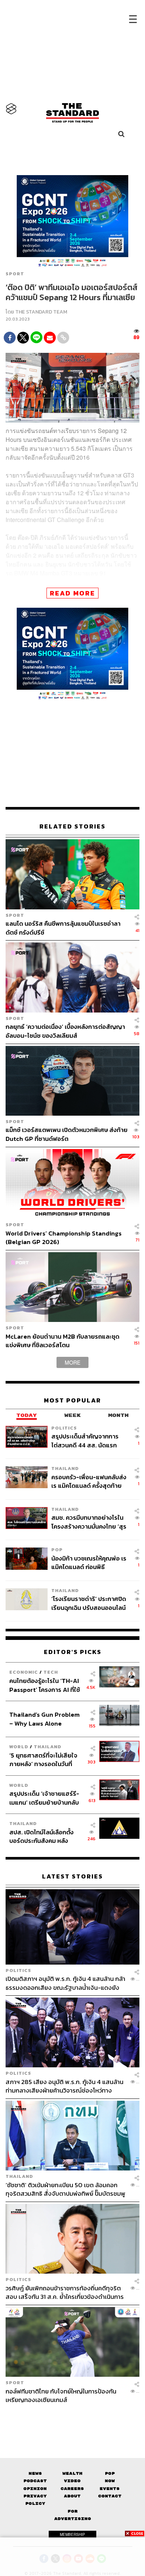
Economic (24, 1672)
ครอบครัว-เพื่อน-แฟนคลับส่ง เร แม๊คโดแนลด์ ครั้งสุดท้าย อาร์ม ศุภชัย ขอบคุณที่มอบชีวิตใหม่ (89, 1481)
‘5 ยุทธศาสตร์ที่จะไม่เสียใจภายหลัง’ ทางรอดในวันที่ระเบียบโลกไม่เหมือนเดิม (43, 1760)
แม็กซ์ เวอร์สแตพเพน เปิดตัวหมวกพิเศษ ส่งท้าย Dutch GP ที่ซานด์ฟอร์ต (67, 1134)
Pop (110, 2473)
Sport (15, 274)
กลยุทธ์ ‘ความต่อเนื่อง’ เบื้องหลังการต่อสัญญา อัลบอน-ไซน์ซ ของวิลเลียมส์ (65, 1031)
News (35, 2473)
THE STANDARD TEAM (41, 312)
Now (110, 2481)
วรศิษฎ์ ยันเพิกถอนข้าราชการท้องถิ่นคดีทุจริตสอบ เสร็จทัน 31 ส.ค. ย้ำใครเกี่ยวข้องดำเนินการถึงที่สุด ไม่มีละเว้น (65, 2292)
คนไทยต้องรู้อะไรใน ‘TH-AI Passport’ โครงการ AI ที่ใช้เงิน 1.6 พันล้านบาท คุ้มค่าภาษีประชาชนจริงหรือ (47, 1685)
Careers (72, 2489)
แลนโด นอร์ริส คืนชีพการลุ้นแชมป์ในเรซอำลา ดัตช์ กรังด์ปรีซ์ (63, 928)
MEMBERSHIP (72, 2534)
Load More (72, 2417)
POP (57, 1550)
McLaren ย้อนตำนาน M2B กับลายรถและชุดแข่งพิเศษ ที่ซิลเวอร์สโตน (62, 1341)
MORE (72, 1362)
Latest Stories (72, 1876)
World (19, 1747)
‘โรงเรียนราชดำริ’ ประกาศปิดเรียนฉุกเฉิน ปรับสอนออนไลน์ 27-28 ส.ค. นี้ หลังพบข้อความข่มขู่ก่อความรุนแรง (89, 1603)
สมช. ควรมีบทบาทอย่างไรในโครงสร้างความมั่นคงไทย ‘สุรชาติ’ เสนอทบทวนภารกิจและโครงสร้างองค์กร (89, 1522)
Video (72, 2481)
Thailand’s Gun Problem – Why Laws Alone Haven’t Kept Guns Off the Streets (44, 1719)
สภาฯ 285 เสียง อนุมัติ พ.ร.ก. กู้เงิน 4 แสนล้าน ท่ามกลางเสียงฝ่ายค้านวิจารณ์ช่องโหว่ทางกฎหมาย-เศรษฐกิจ (65, 2086)
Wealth (72, 2473)
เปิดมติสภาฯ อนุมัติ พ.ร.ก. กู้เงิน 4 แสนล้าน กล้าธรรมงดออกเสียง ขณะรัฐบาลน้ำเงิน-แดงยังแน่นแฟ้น (65, 1983)
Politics (64, 1428)
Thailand (65, 1468)
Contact (110, 2496)
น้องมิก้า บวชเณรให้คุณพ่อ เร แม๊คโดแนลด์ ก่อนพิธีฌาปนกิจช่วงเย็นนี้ (89, 1563)
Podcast (35, 2481)
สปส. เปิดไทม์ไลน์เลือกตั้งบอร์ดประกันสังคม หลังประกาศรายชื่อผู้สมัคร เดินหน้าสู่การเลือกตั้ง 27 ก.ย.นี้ (44, 1836)
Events (110, 2489)
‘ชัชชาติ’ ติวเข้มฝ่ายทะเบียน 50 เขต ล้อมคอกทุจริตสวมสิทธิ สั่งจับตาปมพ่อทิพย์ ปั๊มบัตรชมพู (65, 2189)
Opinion (35, 2489)
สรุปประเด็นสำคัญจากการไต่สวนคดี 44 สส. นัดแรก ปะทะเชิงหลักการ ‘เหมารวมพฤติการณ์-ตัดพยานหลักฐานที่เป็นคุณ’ (85, 1440)
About (72, 2496)
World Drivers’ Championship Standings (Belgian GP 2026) (64, 1238)
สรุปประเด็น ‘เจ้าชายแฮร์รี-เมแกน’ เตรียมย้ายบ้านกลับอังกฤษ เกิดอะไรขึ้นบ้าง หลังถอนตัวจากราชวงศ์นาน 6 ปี (45, 1798)
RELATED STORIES (72, 826)
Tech (51, 1672)
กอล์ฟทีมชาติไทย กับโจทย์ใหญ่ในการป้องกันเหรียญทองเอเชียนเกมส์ (61, 2395)
